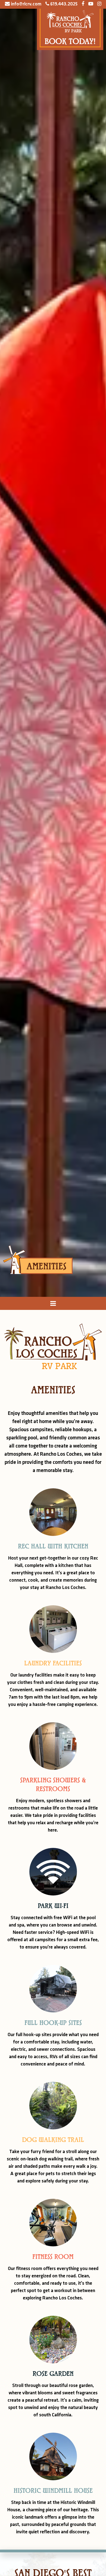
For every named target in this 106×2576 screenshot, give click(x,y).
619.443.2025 (63, 4)
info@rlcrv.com (26, 4)
